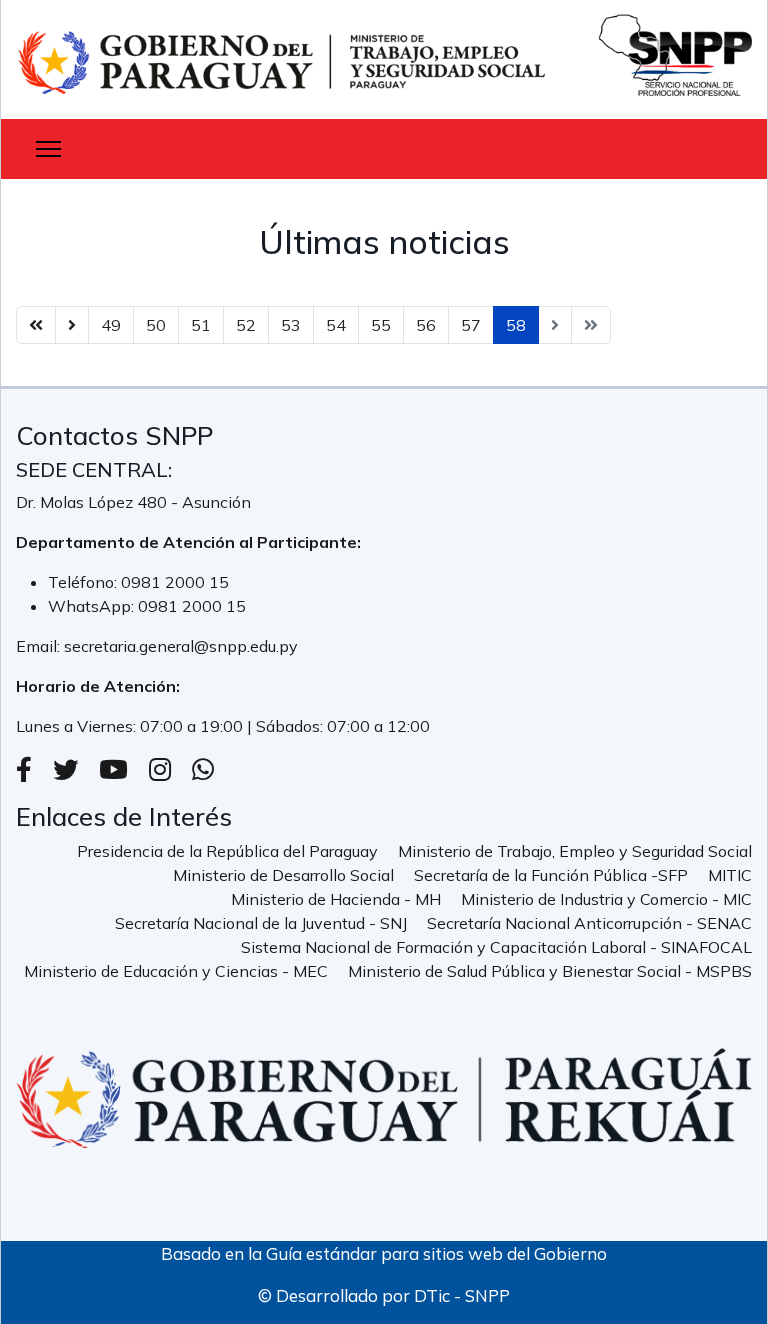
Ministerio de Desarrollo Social (283, 875)
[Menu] (48, 149)
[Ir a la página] (72, 325)
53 (291, 325)
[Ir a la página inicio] (36, 325)
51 (201, 325)
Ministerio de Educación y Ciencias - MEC (176, 971)
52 (246, 325)
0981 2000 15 (175, 582)
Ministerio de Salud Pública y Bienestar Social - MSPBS (550, 971)
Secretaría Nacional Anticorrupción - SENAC (589, 923)
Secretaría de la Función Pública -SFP (551, 875)
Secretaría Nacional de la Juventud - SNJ (261, 923)
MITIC (730, 875)
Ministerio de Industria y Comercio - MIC (606, 899)
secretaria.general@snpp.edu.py (181, 646)
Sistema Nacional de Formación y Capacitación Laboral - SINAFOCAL (496, 947)
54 (336, 325)
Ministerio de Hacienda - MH (336, 899)
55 (381, 325)
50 (156, 325)
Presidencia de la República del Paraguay (227, 851)
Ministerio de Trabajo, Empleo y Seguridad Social (575, 851)
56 (426, 325)
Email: (40, 646)
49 (111, 325)
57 (471, 325)
